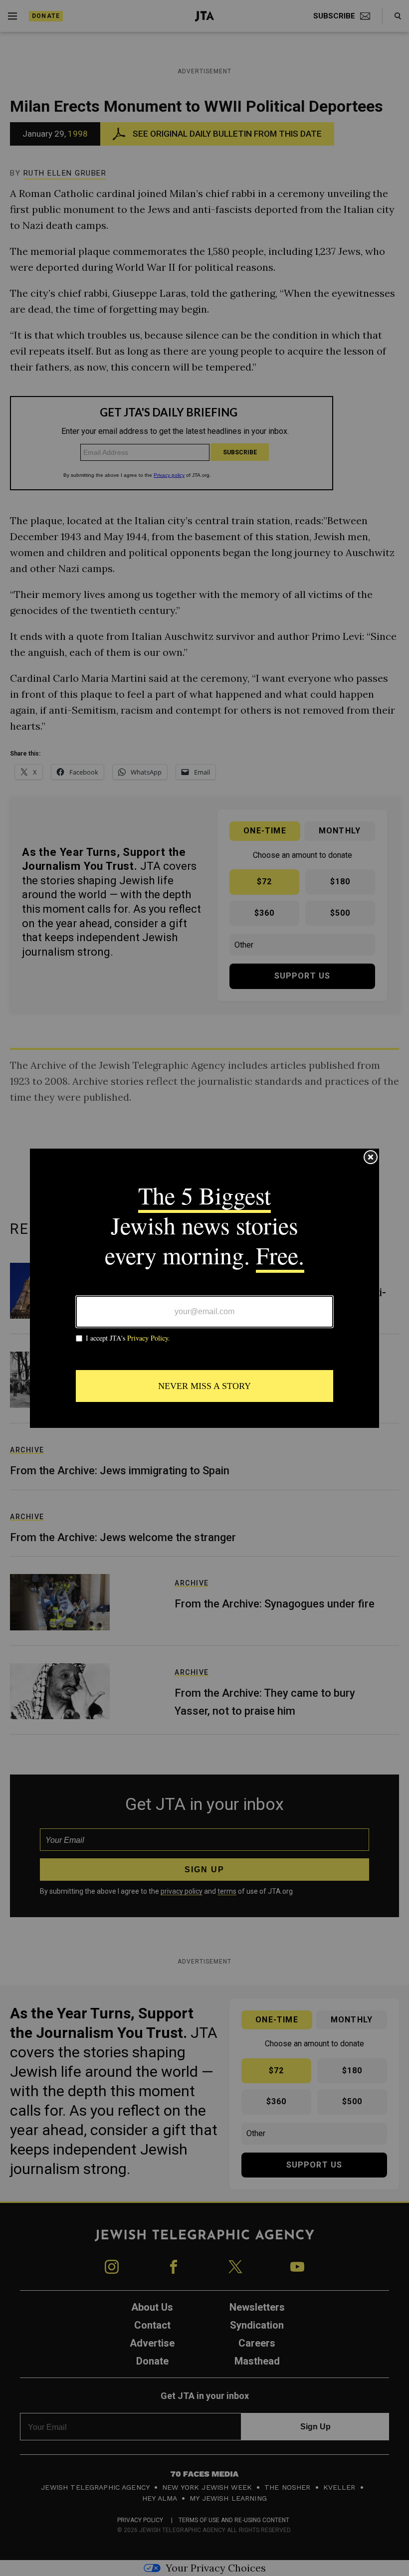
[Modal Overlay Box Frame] (204, 1288)
